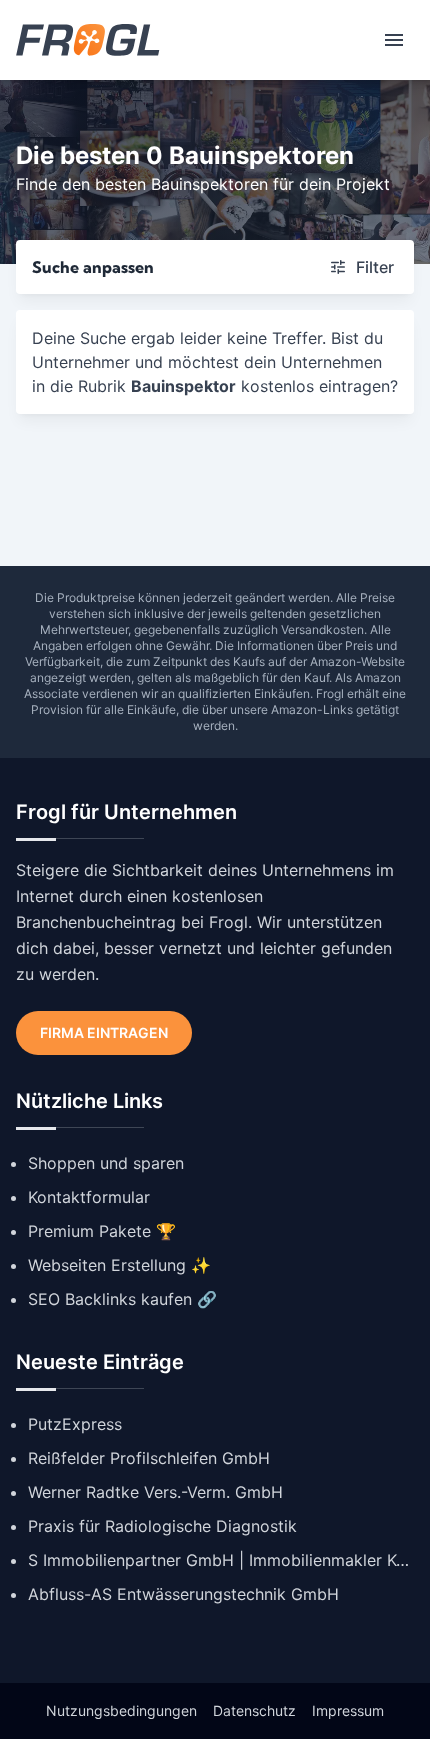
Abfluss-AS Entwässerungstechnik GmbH (183, 1594)
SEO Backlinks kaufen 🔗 (122, 1299)
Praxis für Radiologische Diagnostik (162, 1526)
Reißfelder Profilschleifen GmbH (149, 1458)
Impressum (348, 1710)
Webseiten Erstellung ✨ (119, 1265)
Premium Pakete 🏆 (102, 1231)
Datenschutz (254, 1710)
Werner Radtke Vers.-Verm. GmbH (155, 1492)
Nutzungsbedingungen (121, 1710)
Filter (375, 267)
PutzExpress (75, 1424)
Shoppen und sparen (106, 1163)
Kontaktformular (89, 1197)
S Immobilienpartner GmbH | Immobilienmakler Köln (221, 1560)
